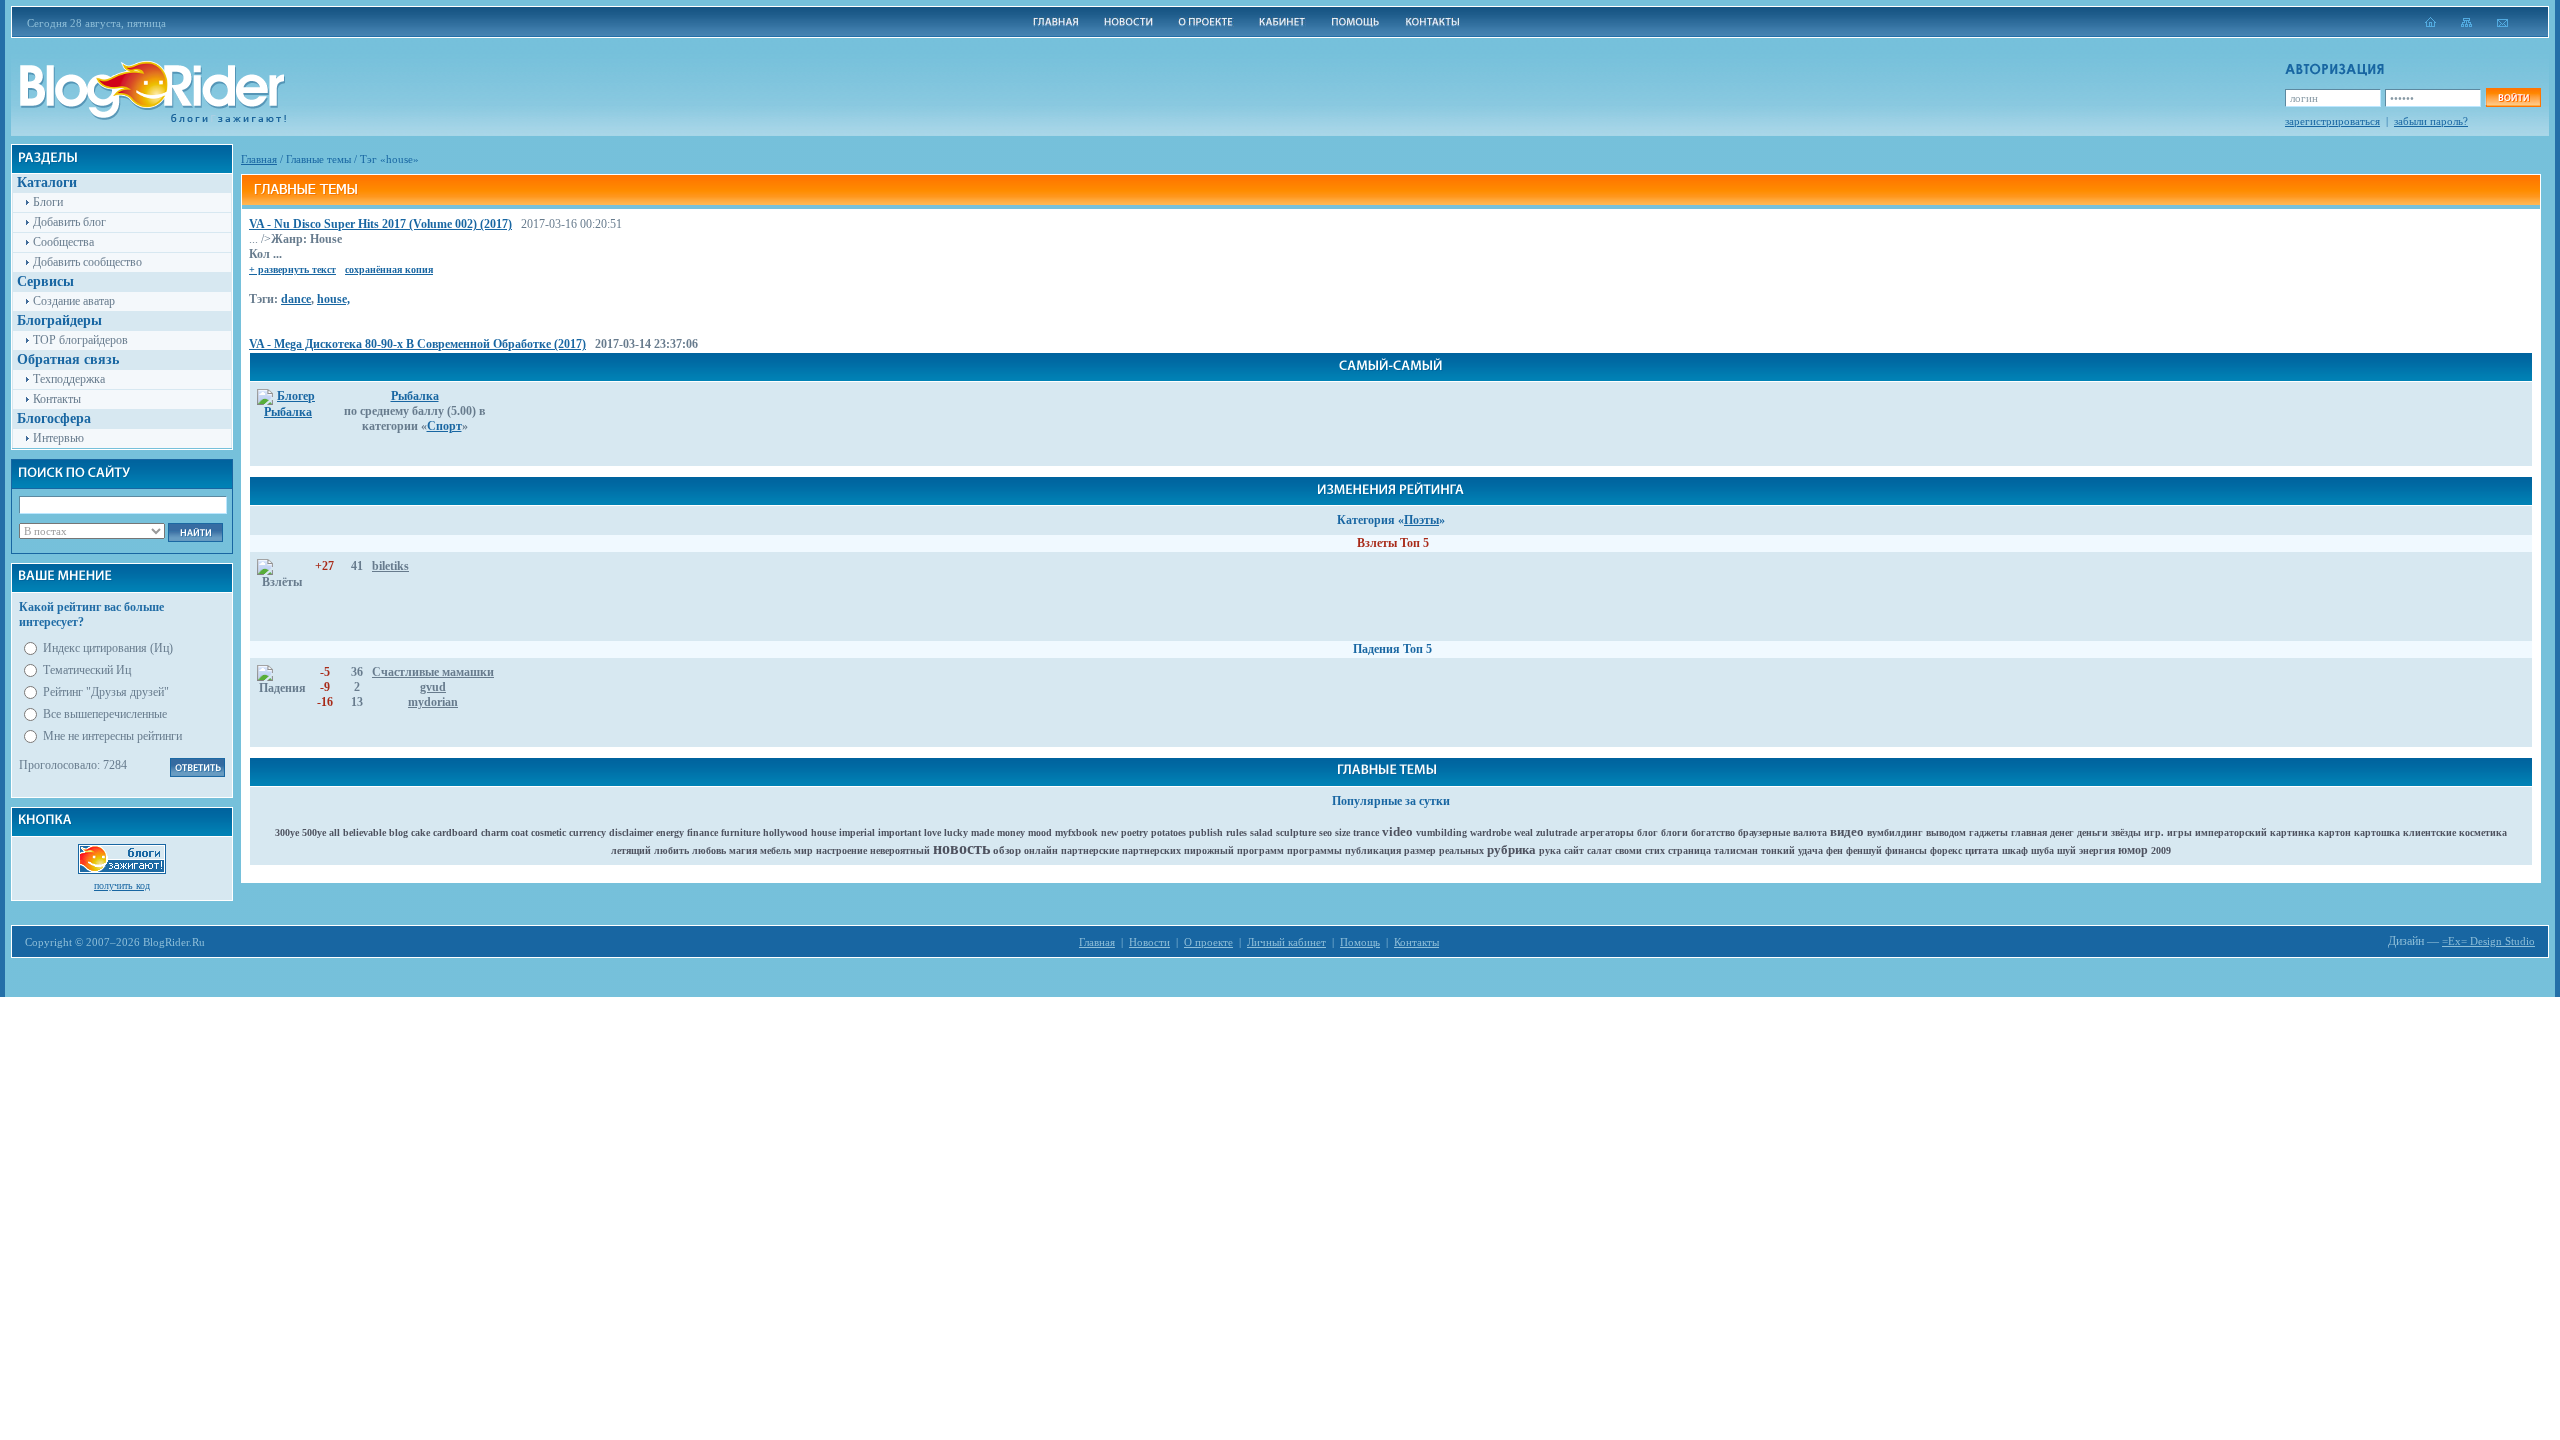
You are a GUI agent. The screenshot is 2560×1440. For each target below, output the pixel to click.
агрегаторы (1607, 832)
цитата (1982, 850)
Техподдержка (69, 379)
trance (1366, 832)
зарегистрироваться (2332, 121)
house (823, 832)
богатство (1713, 832)
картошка (2377, 832)
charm (494, 832)
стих (1655, 850)
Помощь (1360, 942)
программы (1314, 850)
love (932, 832)
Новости (1149, 942)
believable (364, 832)
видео (1847, 831)
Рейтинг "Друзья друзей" (106, 692)
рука (1550, 850)
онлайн (1041, 850)
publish (1206, 832)
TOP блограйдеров (80, 340)
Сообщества (63, 242)
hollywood (785, 832)
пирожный (1209, 850)
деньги (2092, 832)
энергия (2097, 850)
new (1109, 832)
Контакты (57, 399)
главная (2029, 832)
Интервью (58, 438)
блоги (1674, 832)
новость (961, 848)
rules (1236, 832)
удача (1810, 850)
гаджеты (1988, 832)
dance (296, 299)
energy (670, 832)
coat (519, 832)
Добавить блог (69, 222)
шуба (2042, 850)
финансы (1906, 850)
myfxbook (1076, 832)
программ (1260, 850)
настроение (841, 850)
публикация (1373, 850)
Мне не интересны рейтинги (112, 736)
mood (1040, 832)
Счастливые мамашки (433, 672)
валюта (1810, 832)
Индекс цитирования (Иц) (108, 648)
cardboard (455, 832)
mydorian (433, 702)
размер (1420, 850)
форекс (1946, 850)
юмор (2133, 850)
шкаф (2015, 850)
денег (2062, 832)
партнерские (1090, 850)
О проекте (1208, 942)
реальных (1461, 850)
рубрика (1511, 849)
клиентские (2429, 832)
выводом (1946, 832)
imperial (857, 832)
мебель (775, 850)
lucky (956, 832)
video (1397, 831)
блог (1647, 832)
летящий (631, 850)
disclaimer (631, 832)
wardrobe (1490, 832)
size (1342, 832)
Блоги (48, 202)
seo (1325, 832)
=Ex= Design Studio (2488, 941)
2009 (2161, 850)
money (1011, 832)
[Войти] (2513, 97)
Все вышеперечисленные (105, 714)
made (982, 832)
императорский (2231, 832)
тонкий (1778, 850)
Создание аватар (74, 301)
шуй (2066, 850)
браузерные (1764, 832)
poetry (1134, 832)
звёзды (2126, 832)
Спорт (444, 426)
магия (743, 850)
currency (587, 832)
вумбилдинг (1895, 832)
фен (1834, 850)
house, (333, 299)
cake (420, 832)
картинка (2292, 832)
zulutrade (1556, 832)
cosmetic (548, 832)
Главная (259, 159)
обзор (1007, 850)
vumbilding (1441, 832)
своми (1628, 850)
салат (1599, 850)
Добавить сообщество (87, 262)
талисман (1736, 850)
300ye (287, 832)
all (334, 832)
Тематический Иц (87, 670)
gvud (433, 687)
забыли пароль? (2431, 121)
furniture (740, 832)
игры (2179, 832)
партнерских (1151, 850)
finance (702, 832)
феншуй (1864, 850)
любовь (709, 850)
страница (1689, 850)
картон (2334, 832)
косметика (2483, 832)
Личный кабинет (1286, 942)
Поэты (1421, 520)
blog (398, 832)
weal (1523, 832)
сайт (1574, 850)
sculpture (1296, 832)
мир (803, 850)
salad (1261, 832)
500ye (314, 832)
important (899, 832)
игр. (2154, 832)
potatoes (1168, 832)
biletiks (390, 566)
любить (671, 850)
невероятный (900, 850)
